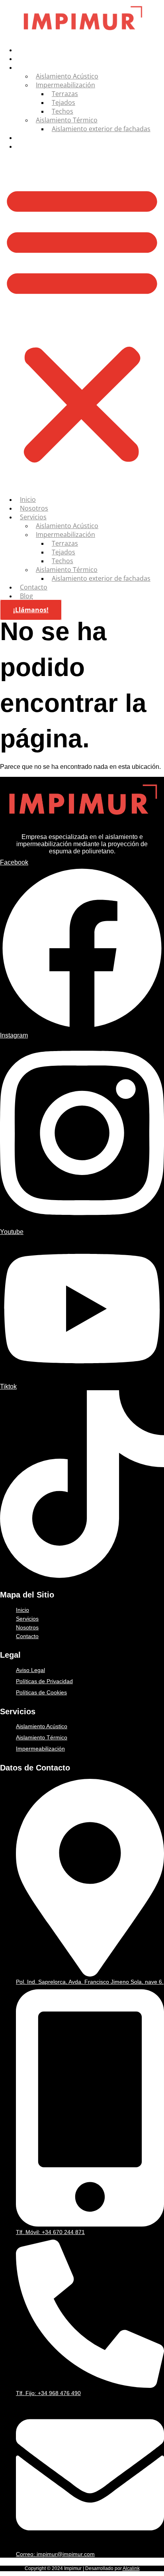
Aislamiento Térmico (67, 120)
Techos (62, 111)
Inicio (27, 50)
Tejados (63, 102)
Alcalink (131, 2568)
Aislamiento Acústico (67, 76)
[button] (82, 323)
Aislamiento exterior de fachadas (101, 129)
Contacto (33, 138)
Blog (26, 146)
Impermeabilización (65, 85)
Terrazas (65, 94)
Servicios (32, 67)
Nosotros (33, 59)
